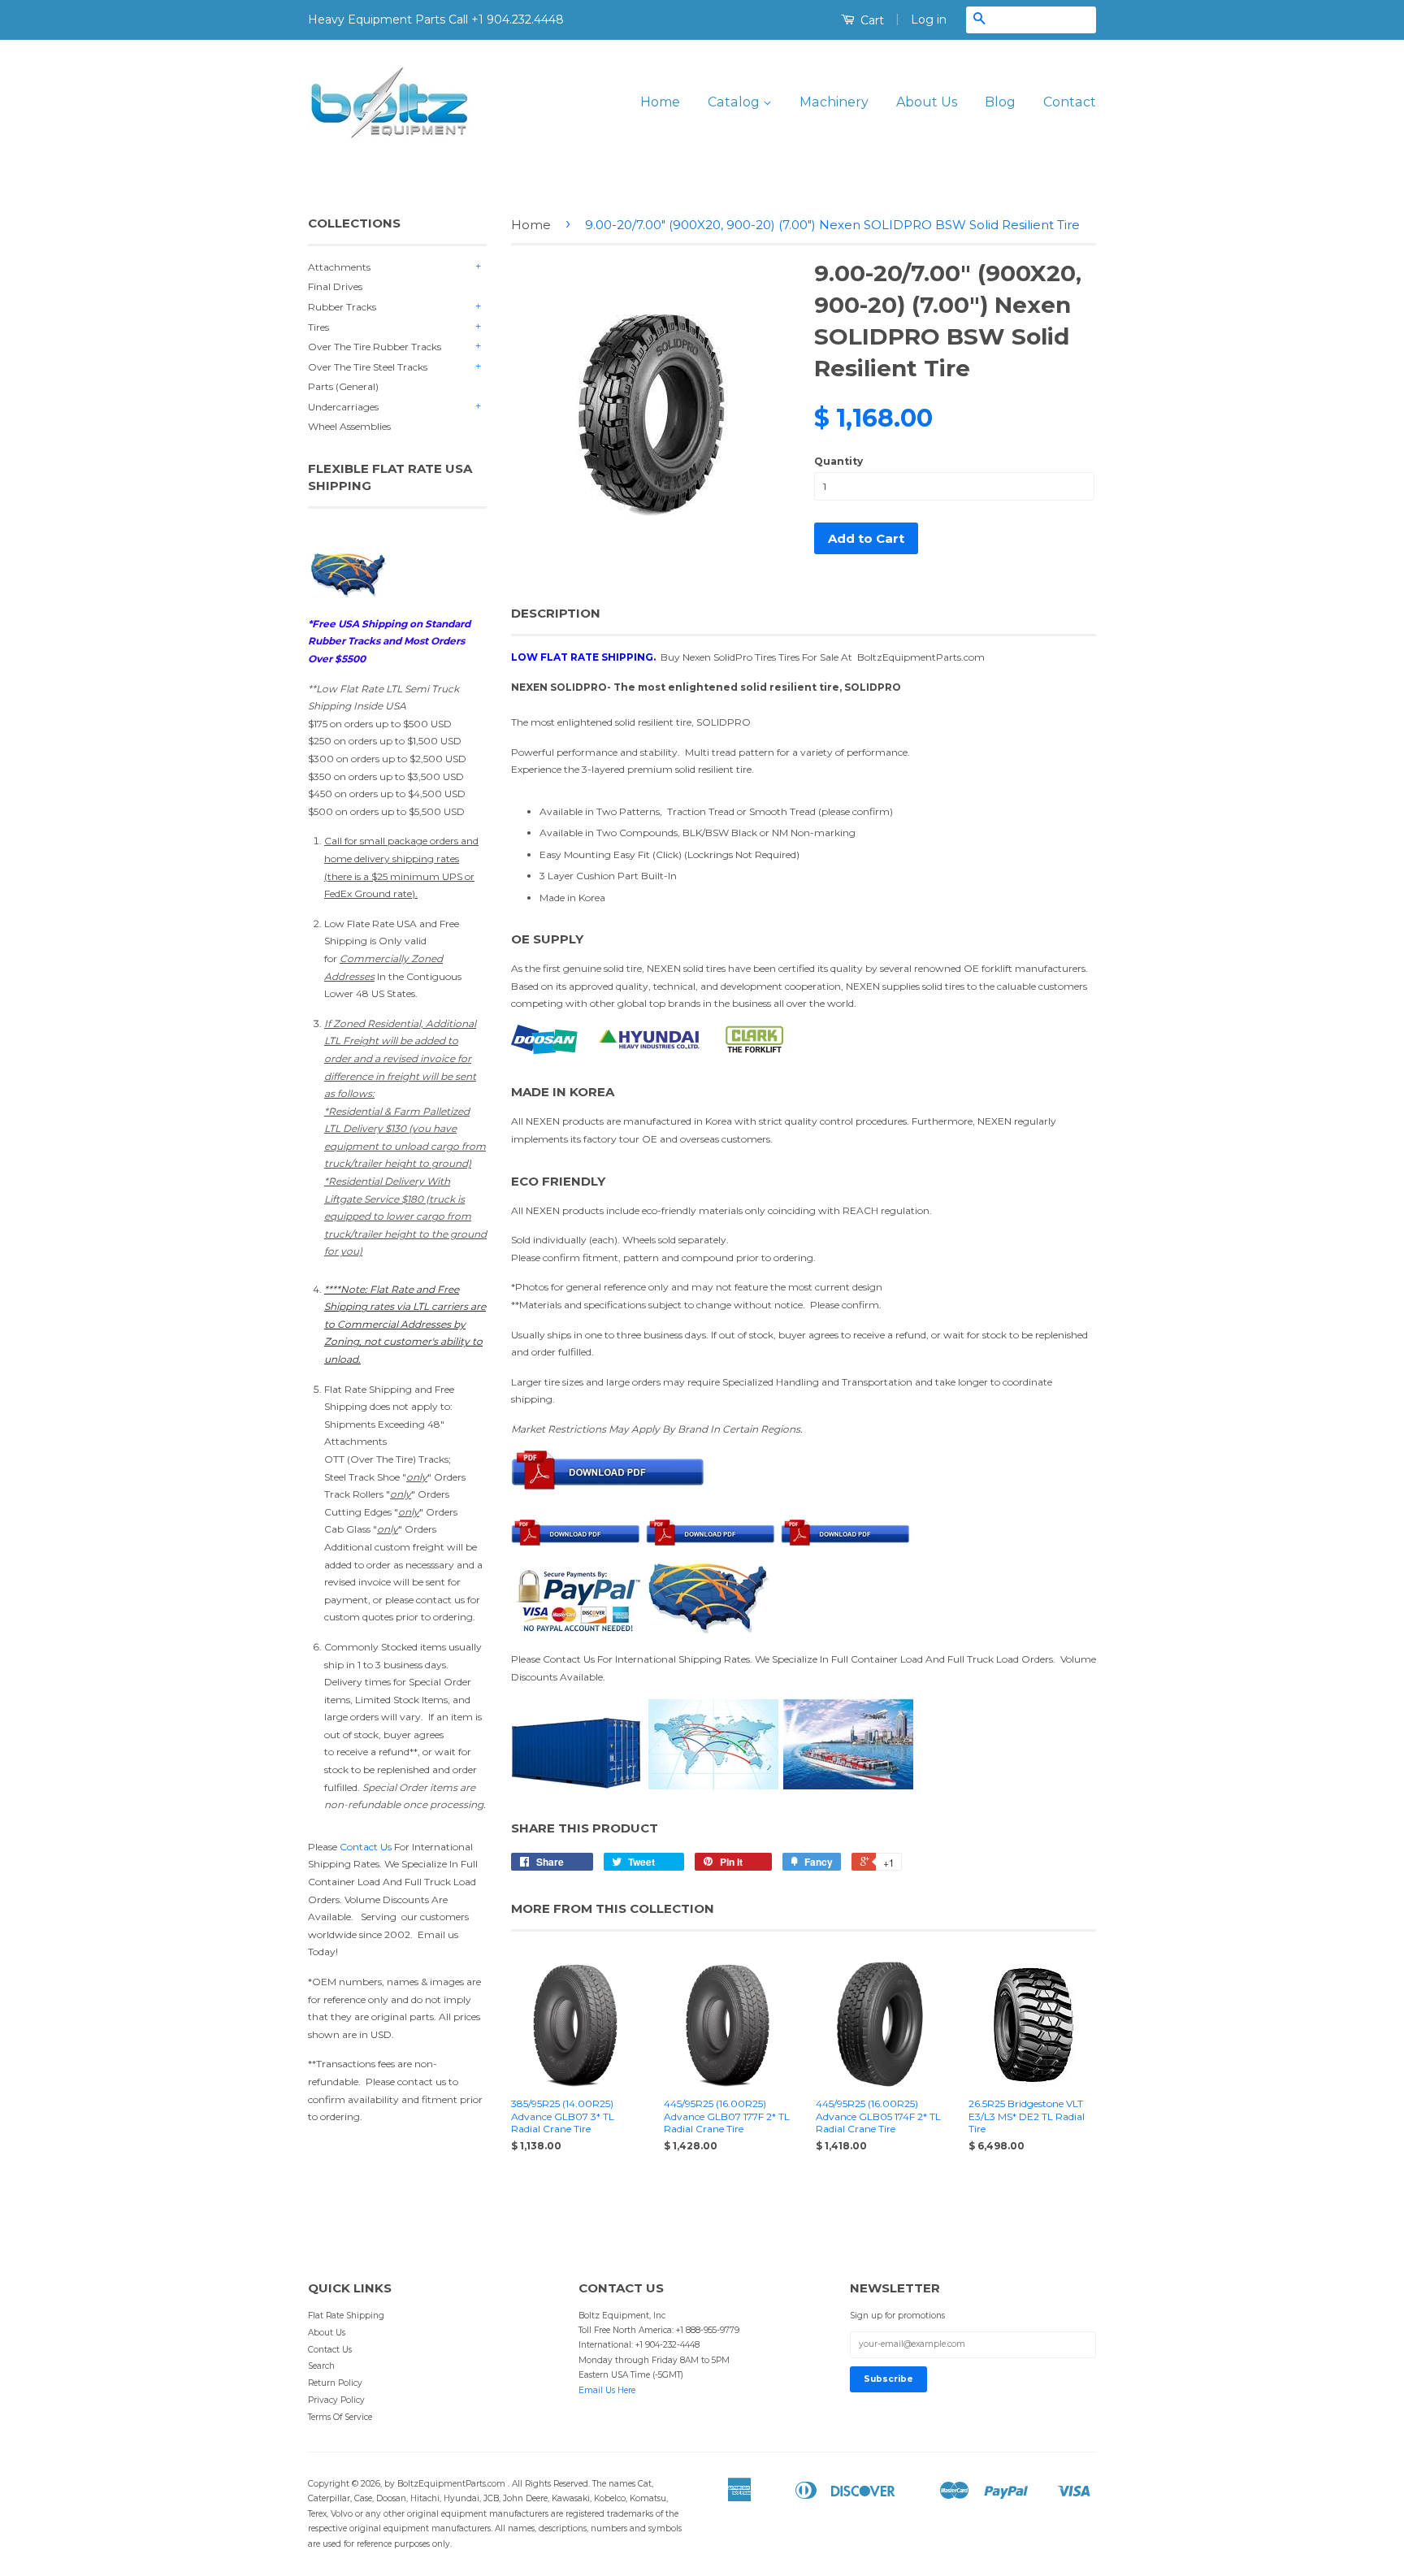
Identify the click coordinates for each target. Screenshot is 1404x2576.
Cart (871, 20)
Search (321, 2366)
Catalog (735, 102)
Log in (929, 20)
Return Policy (335, 2383)
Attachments (339, 267)
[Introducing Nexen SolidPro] (609, 1499)
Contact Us (366, 1847)
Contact (1070, 102)
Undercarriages (343, 407)
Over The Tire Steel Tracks (368, 367)
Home (660, 102)
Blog (1000, 102)
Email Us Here (607, 2390)
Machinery (834, 102)
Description (556, 613)
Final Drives (335, 286)
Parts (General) (343, 386)
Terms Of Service (340, 2417)
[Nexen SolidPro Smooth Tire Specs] (846, 1542)
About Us (927, 102)
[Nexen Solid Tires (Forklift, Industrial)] (578, 1542)
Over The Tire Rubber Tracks (375, 347)
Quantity (838, 461)
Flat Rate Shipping (346, 2316)
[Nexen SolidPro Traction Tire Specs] (711, 1542)
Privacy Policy (336, 2400)
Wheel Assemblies (349, 426)
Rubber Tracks (342, 307)
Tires (318, 327)
